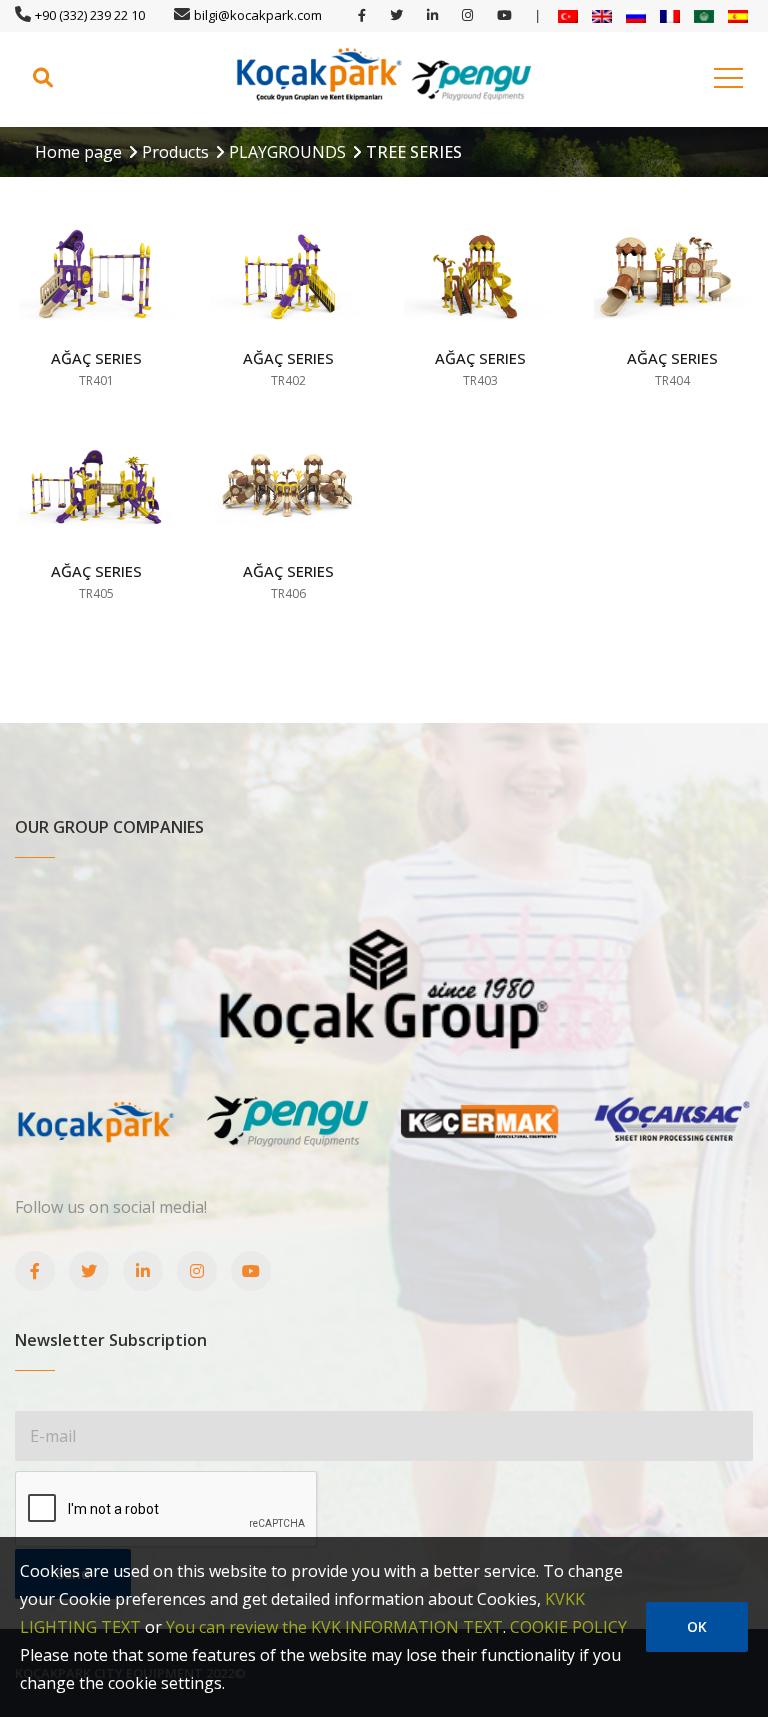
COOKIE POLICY (568, 1627)
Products (175, 152)
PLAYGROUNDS (287, 152)
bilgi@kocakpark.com (258, 15)
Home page (78, 152)
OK (697, 1626)
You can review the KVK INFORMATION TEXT (334, 1627)
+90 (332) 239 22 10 (90, 15)
